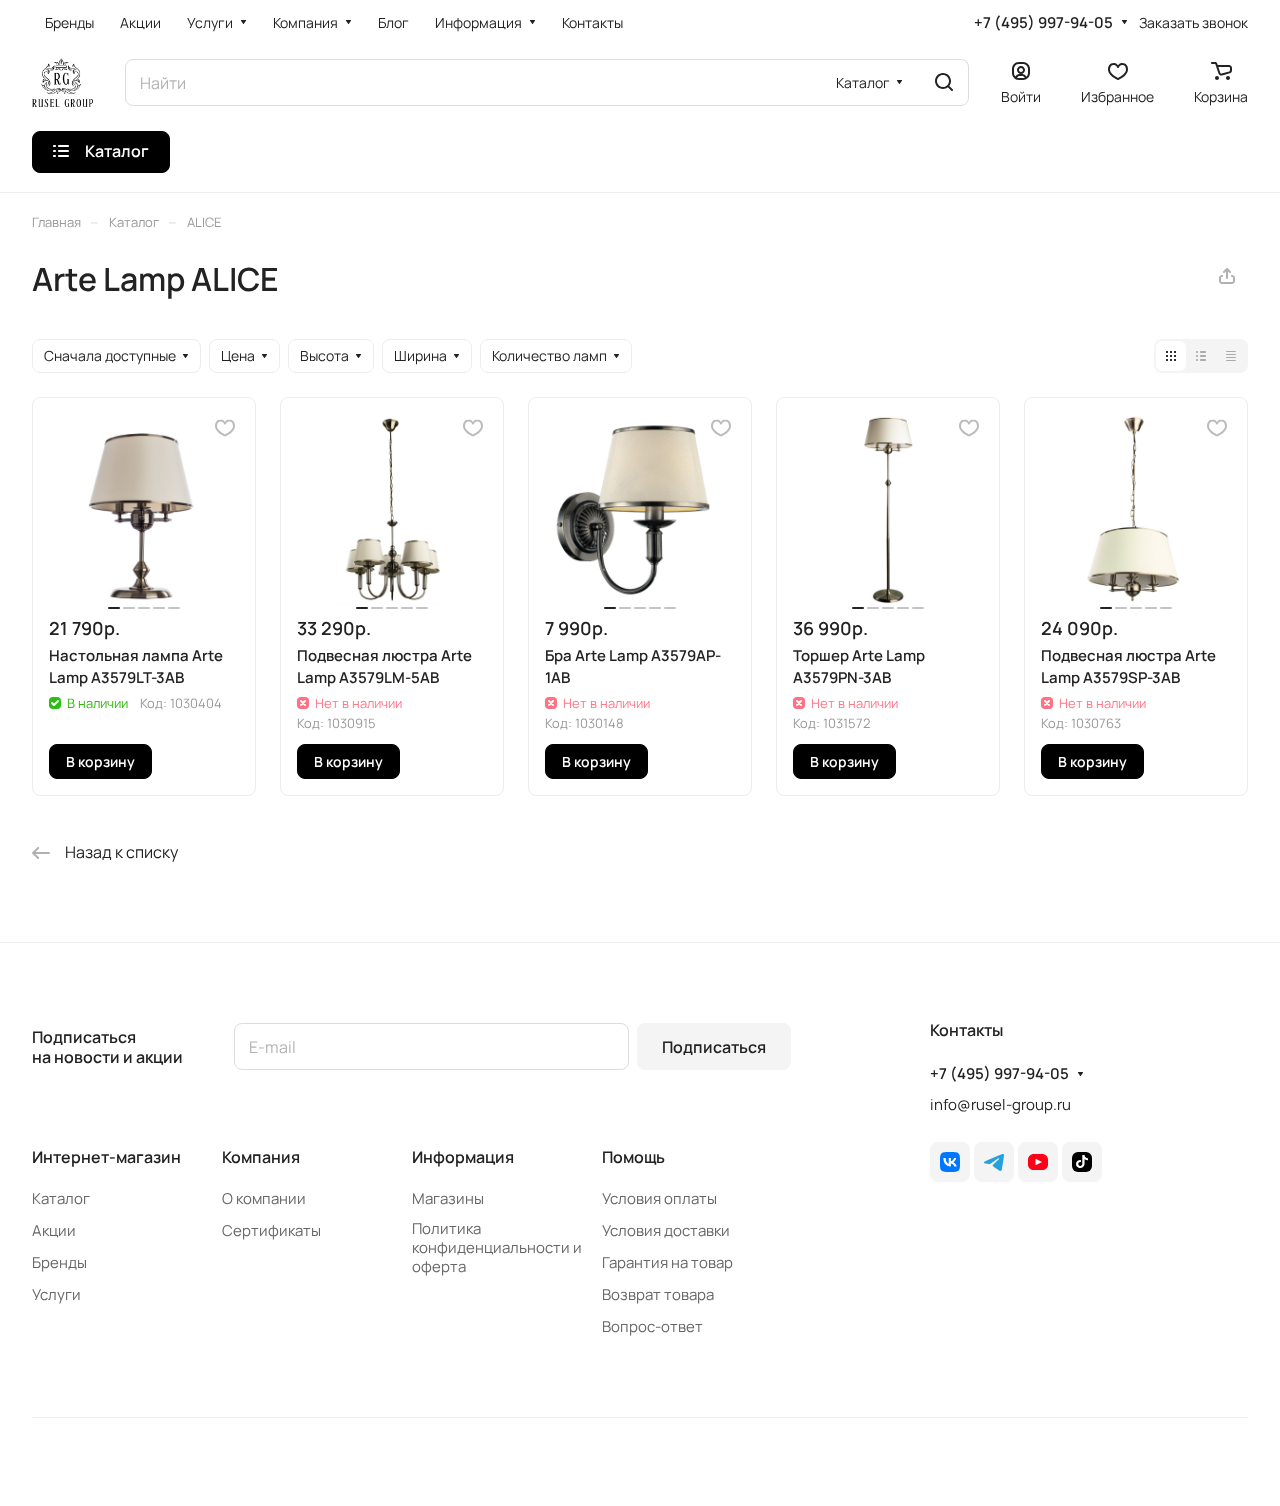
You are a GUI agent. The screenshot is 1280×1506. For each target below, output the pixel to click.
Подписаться (714, 1047)
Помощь (633, 1157)
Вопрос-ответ (652, 1326)
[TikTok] (1082, 1162)
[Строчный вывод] (1201, 356)
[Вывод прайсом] (1231, 356)
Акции (54, 1230)
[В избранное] (225, 428)
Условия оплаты (659, 1198)
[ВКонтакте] (950, 1162)
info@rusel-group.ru (1000, 1104)
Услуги (56, 1294)
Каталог (61, 1198)
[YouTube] (1038, 1162)
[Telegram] (994, 1162)
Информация (463, 1157)
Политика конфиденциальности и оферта (497, 1247)
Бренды (59, 1262)
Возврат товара (658, 1294)
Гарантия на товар (667, 1262)
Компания (261, 1157)
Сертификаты (271, 1230)
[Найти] (944, 82)
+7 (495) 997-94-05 (1043, 23)
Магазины (448, 1198)
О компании (264, 1198)
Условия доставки (666, 1230)
